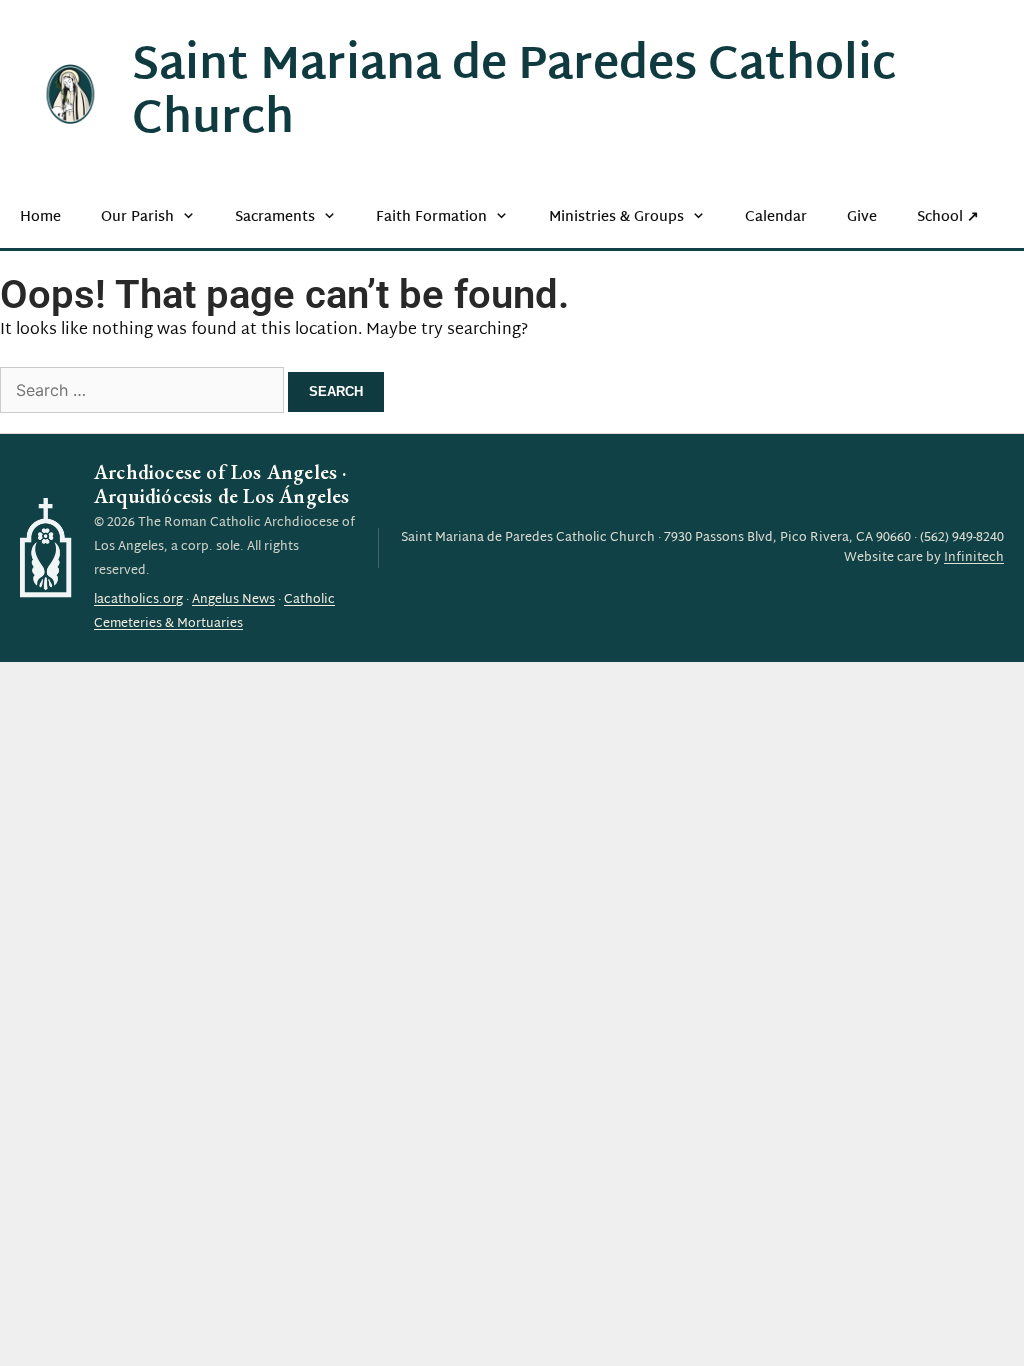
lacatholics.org (138, 600)
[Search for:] (144, 392)
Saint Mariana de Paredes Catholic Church (514, 94)
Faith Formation (431, 217)
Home (40, 217)
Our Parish (137, 217)
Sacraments (275, 217)
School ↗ (948, 217)
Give (862, 217)
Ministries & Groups (616, 217)
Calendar (776, 217)
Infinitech (974, 558)
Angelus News (233, 600)
